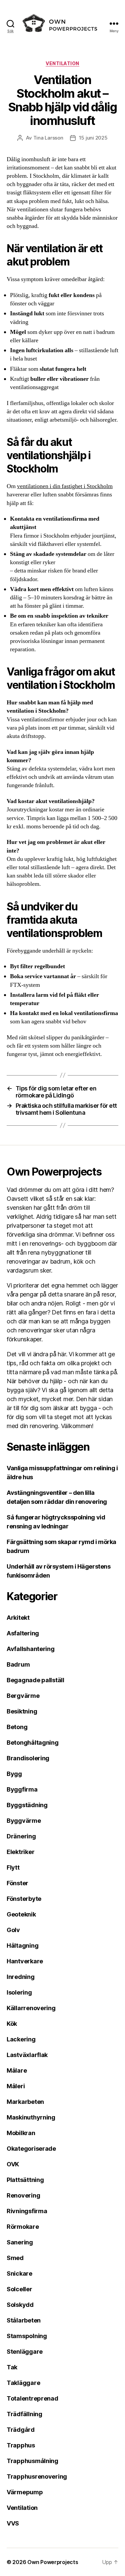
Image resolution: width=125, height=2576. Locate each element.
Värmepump (25, 2492)
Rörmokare (23, 2227)
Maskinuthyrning (31, 2117)
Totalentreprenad (32, 2398)
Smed (15, 2258)
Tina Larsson (48, 138)
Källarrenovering (31, 2008)
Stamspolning (27, 2336)
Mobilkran (21, 2133)
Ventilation (62, 63)
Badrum (18, 1664)
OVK (13, 2164)
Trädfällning (24, 2414)
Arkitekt (18, 1618)
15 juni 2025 (93, 138)
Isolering (19, 1992)
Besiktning (22, 1711)
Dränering (21, 1836)
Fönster (17, 1883)
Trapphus (21, 2445)
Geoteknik (21, 1914)
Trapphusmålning (32, 2461)
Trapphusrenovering (37, 2476)
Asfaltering (23, 1633)
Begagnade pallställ (35, 1680)
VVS (13, 2523)
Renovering (23, 2195)
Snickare (19, 2273)
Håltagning (22, 1946)
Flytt (13, 1867)
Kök (12, 2024)
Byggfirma (22, 1789)
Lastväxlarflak (27, 2055)
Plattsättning (25, 2180)
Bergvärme (23, 1696)
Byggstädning (27, 1805)
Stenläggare (25, 2352)
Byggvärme (24, 1821)
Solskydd (20, 2305)
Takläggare (23, 2383)
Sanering (20, 2242)
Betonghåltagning (33, 1743)
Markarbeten (25, 2102)
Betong (17, 1727)
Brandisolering (28, 1758)
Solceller (19, 2289)
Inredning (21, 1977)
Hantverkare (25, 1961)
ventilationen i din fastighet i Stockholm (65, 486)
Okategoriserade (31, 2149)
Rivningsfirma (27, 2211)
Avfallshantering (31, 1649)
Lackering (21, 2039)
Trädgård (21, 2430)
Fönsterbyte (24, 1899)
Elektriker (20, 1852)
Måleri (16, 2086)
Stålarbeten (24, 2320)
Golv (13, 1930)
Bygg (14, 1774)
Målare (17, 2070)
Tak (12, 2367)
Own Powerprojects (53, 2562)
